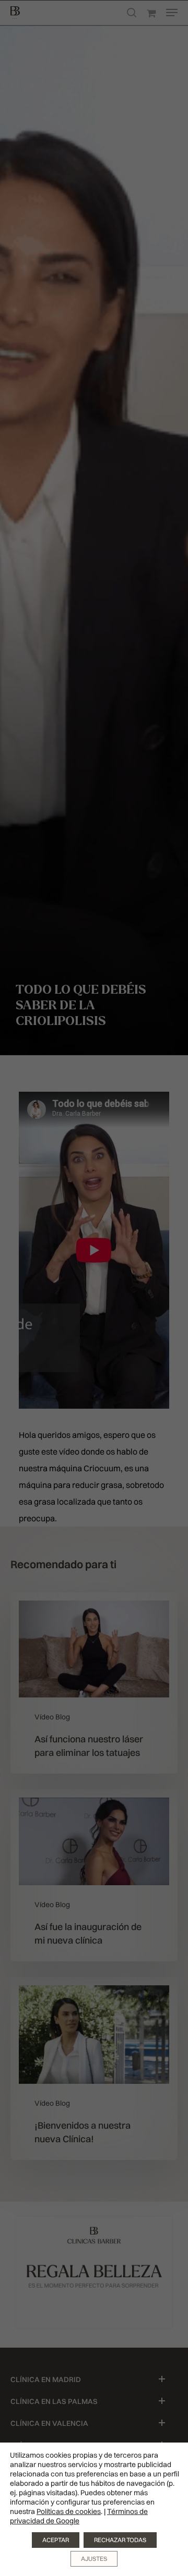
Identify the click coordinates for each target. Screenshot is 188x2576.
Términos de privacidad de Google (79, 2516)
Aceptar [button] (56, 2540)
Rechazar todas (120, 2540)
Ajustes (94, 2559)
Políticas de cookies (69, 2511)
